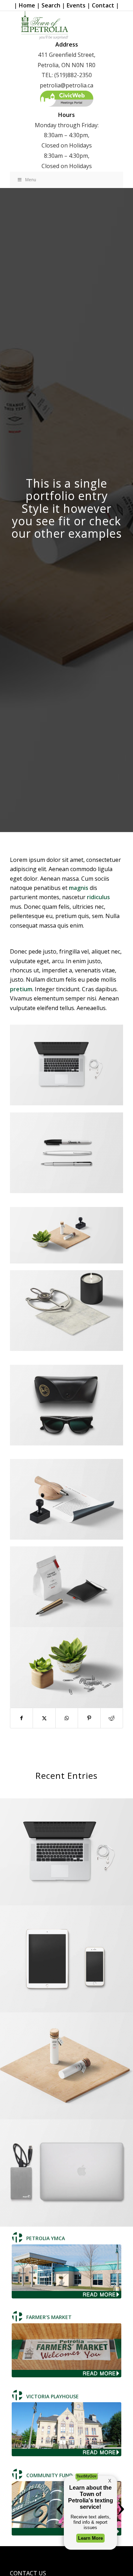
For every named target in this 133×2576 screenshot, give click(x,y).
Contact (103, 5)
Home (27, 5)
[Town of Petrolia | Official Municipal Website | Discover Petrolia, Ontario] (66, 25)
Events (76, 5)
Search (51, 5)
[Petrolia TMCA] (66, 2271)
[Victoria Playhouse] (66, 2429)
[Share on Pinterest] (89, 1718)
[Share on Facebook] (21, 1718)
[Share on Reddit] (112, 1718)
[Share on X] (44, 1718)
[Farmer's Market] (66, 2350)
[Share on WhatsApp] (67, 1718)
